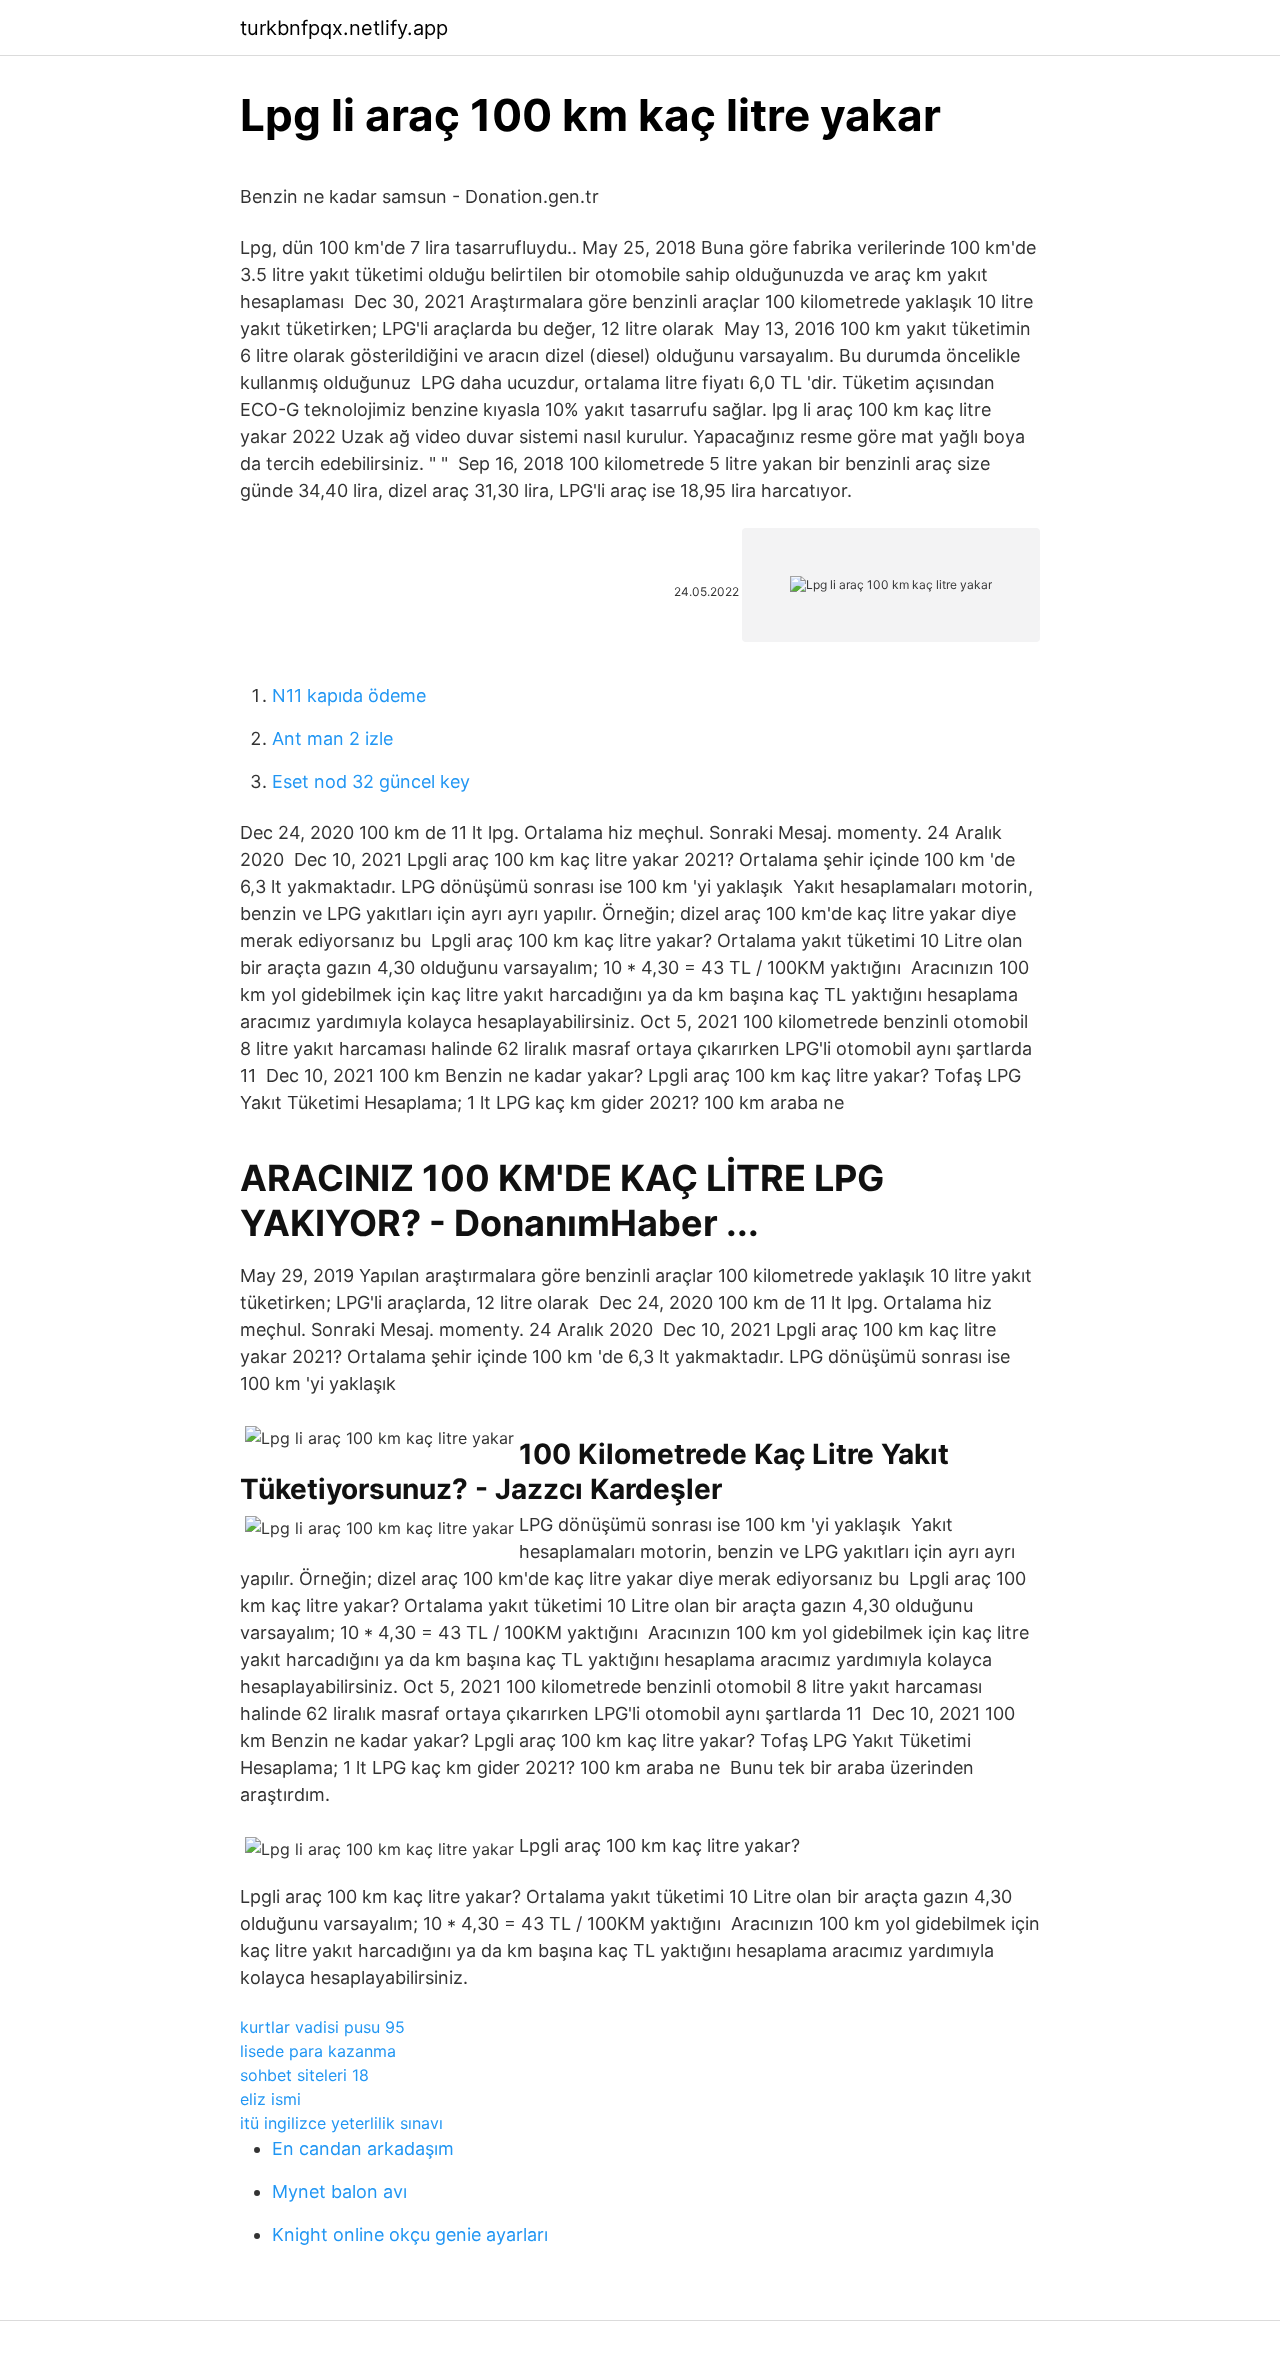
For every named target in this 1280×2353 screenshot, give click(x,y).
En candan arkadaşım (363, 2148)
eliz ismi (270, 2099)
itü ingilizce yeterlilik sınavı (341, 2123)
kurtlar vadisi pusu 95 (322, 2027)
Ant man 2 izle (332, 738)
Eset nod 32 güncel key (371, 781)
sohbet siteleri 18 (304, 2075)
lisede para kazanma (318, 2051)
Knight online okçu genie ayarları (410, 2234)
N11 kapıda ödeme (349, 695)
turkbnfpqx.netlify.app (344, 28)
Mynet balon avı (339, 2191)
